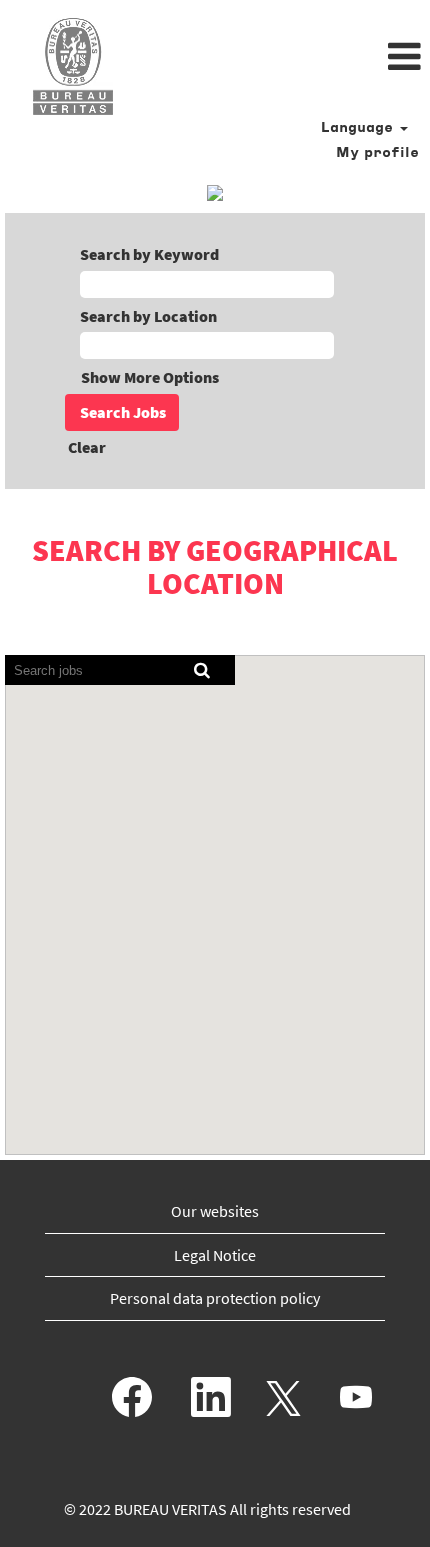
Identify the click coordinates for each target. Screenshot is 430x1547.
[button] (286, 58)
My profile (377, 153)
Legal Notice (215, 1255)
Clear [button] (87, 447)
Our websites (215, 1211)
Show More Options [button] (150, 377)
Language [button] (359, 128)
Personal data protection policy (215, 1298)
